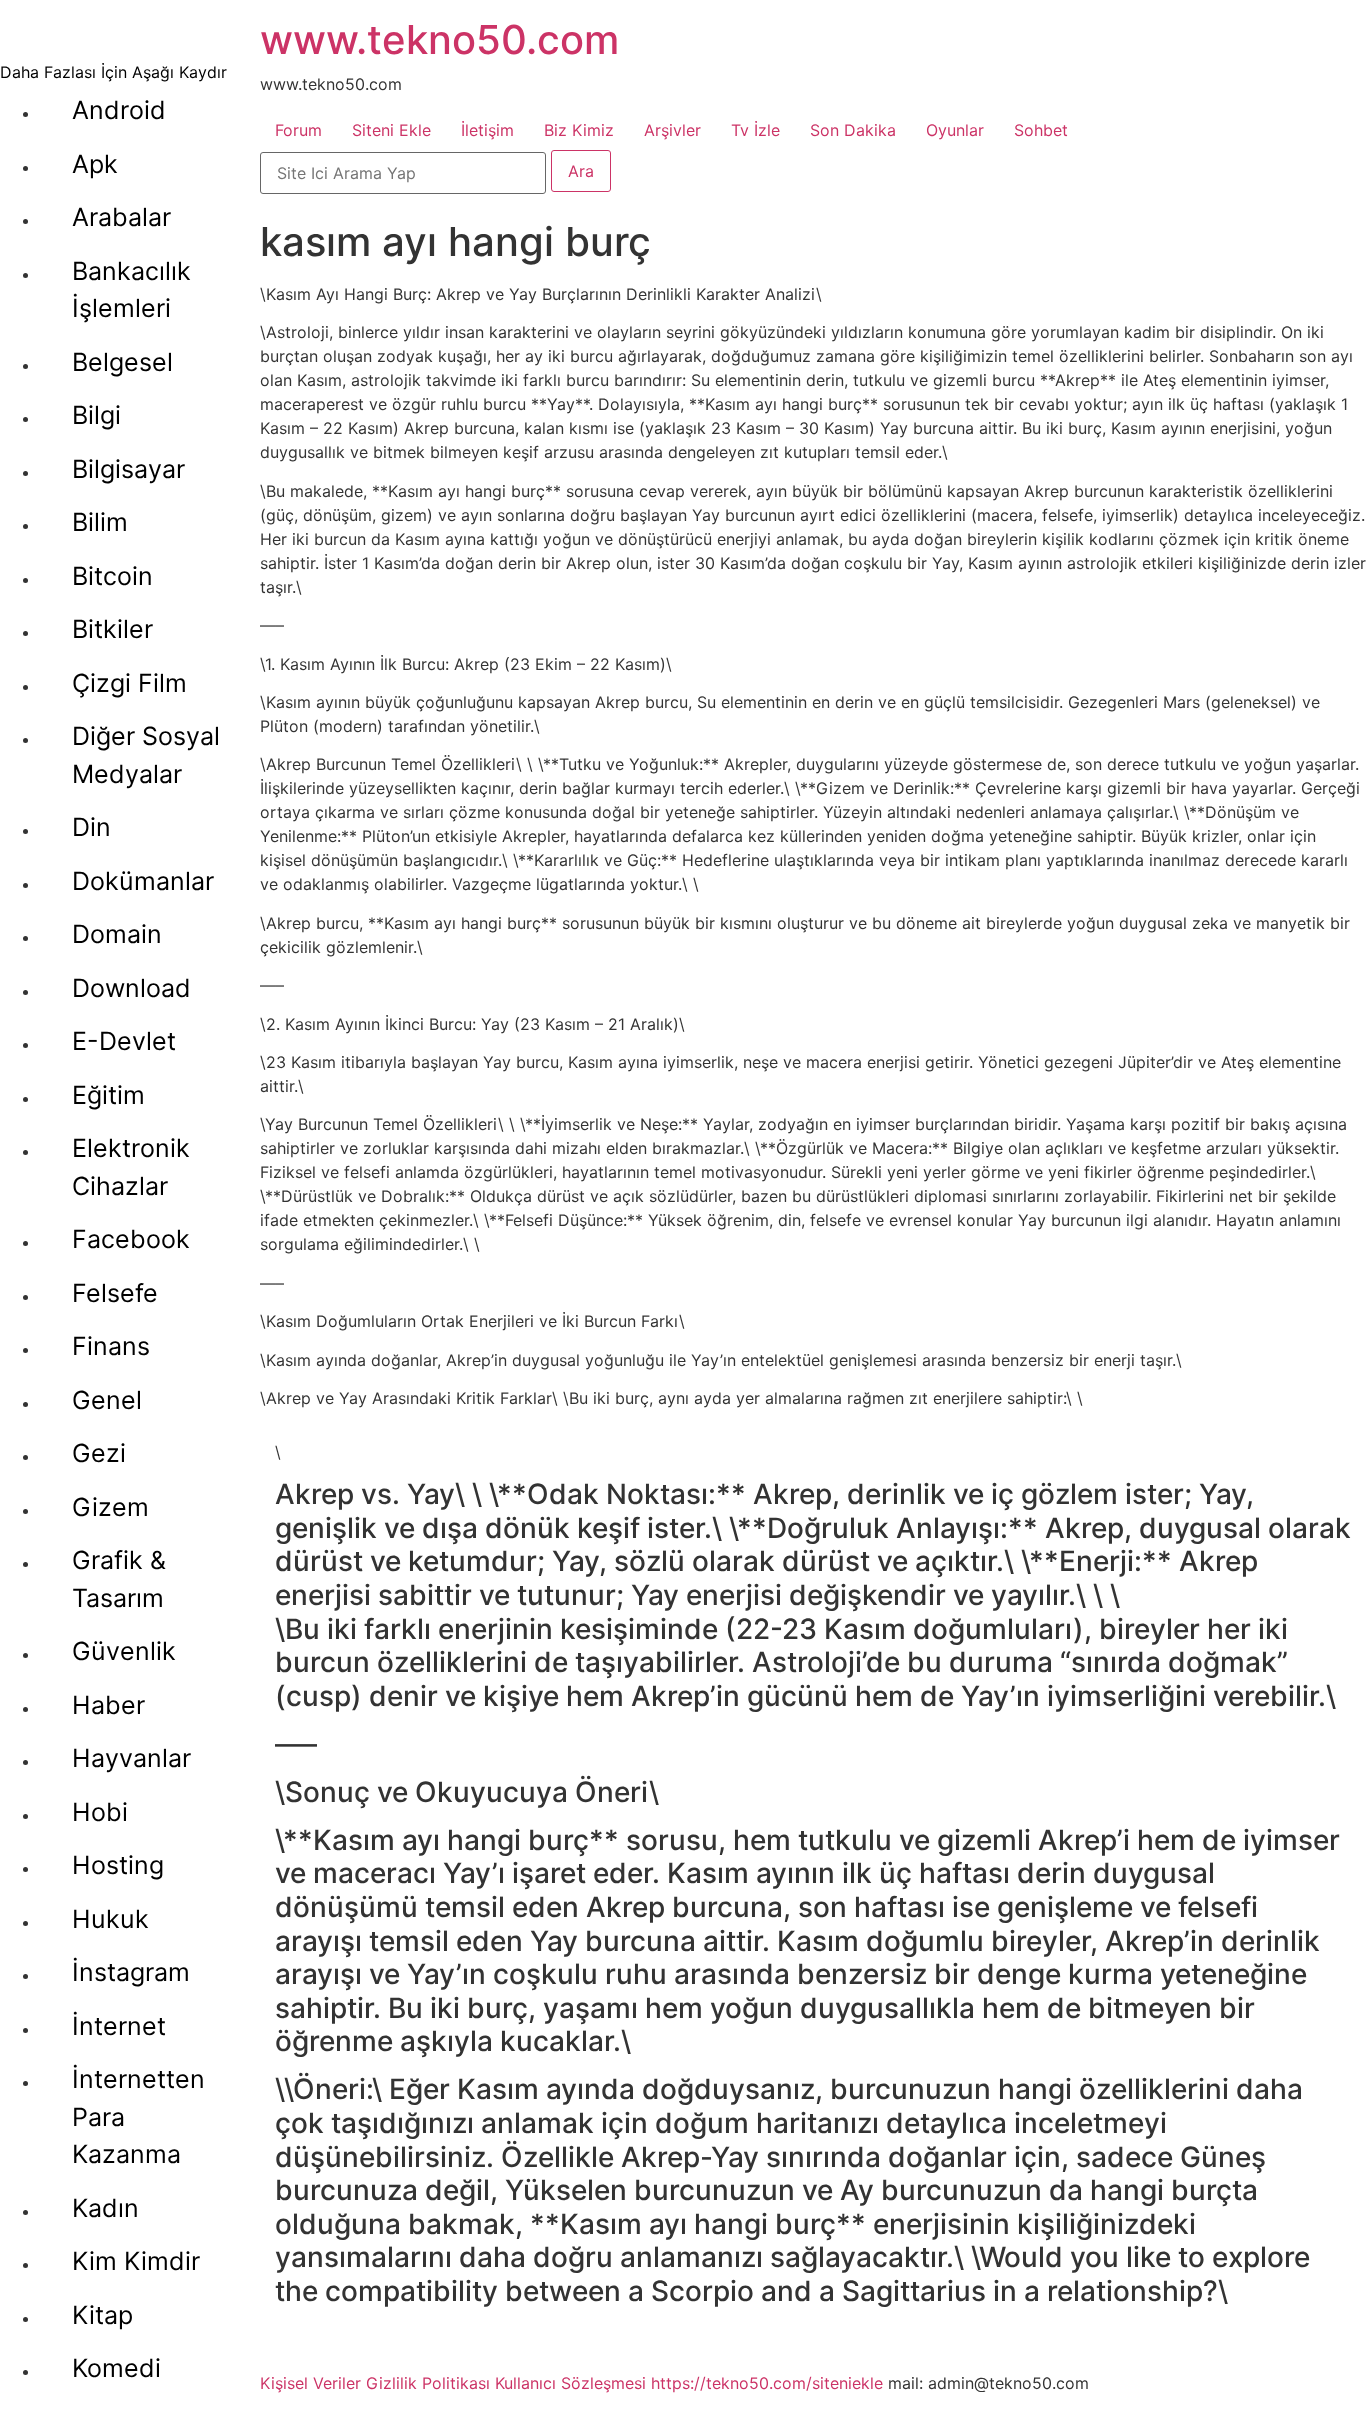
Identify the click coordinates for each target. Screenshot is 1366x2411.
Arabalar (121, 217)
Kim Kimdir (136, 2261)
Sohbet (1041, 130)
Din (91, 827)
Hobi (100, 1812)
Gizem (110, 1507)
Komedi (116, 2368)
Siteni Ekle (391, 130)
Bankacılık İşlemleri (131, 290)
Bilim (100, 522)
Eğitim (108, 1095)
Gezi (99, 1453)
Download (131, 988)
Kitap (102, 2315)
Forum (298, 130)
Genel (107, 1400)
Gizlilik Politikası (428, 2383)
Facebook (131, 1239)
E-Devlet (124, 1041)
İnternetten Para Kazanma (138, 2116)
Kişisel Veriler (310, 2383)
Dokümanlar (143, 881)
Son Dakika (853, 130)
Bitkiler (112, 629)
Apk (95, 164)
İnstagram (131, 1972)
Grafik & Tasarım (119, 1579)
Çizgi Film (129, 683)
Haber (108, 1705)
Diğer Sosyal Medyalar (146, 755)
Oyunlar (955, 130)
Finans (111, 1346)
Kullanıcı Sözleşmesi (570, 2383)
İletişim (487, 130)
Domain (117, 934)
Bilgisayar (128, 469)
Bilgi (96, 415)
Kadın (105, 2208)
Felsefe (115, 1293)
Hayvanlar (131, 1758)
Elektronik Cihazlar (131, 1167)
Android (119, 110)
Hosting (118, 1865)
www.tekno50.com (439, 39)
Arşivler (672, 130)
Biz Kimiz (579, 130)
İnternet (119, 2026)
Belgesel (122, 362)
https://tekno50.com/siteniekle (767, 2383)
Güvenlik (124, 1651)
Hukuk (110, 1919)
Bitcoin (112, 576)
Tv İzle (755, 130)
